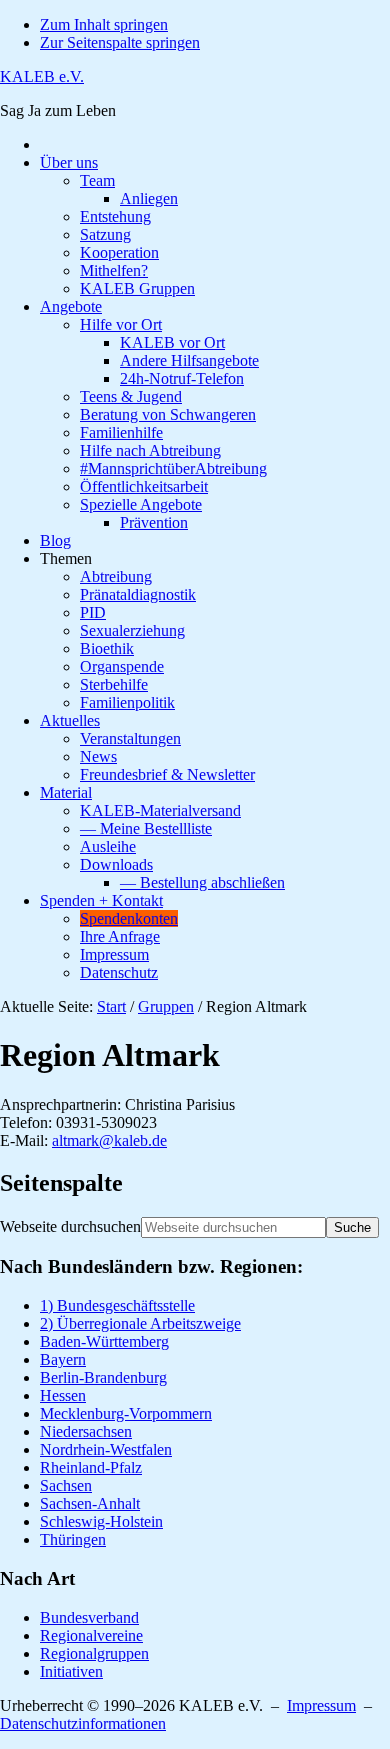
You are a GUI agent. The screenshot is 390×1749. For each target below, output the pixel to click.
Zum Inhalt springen (104, 24)
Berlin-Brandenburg (103, 1377)
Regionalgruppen (94, 1653)
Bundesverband (89, 1617)
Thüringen (73, 1539)
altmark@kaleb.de (109, 1140)
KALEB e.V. (42, 76)
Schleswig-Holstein (101, 1521)
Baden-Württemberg (104, 1341)
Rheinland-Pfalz (91, 1467)
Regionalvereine (91, 1635)
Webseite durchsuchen (70, 1226)
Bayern (63, 1359)
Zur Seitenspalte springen (120, 42)
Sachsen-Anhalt (90, 1503)
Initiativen (71, 1671)
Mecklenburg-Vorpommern (126, 1413)
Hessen (63, 1395)
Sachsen (66, 1485)
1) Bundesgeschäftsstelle (117, 1305)
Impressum (321, 1705)
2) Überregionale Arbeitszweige (140, 1323)
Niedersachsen (86, 1431)
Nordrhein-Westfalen (106, 1449)
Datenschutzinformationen (83, 1723)
